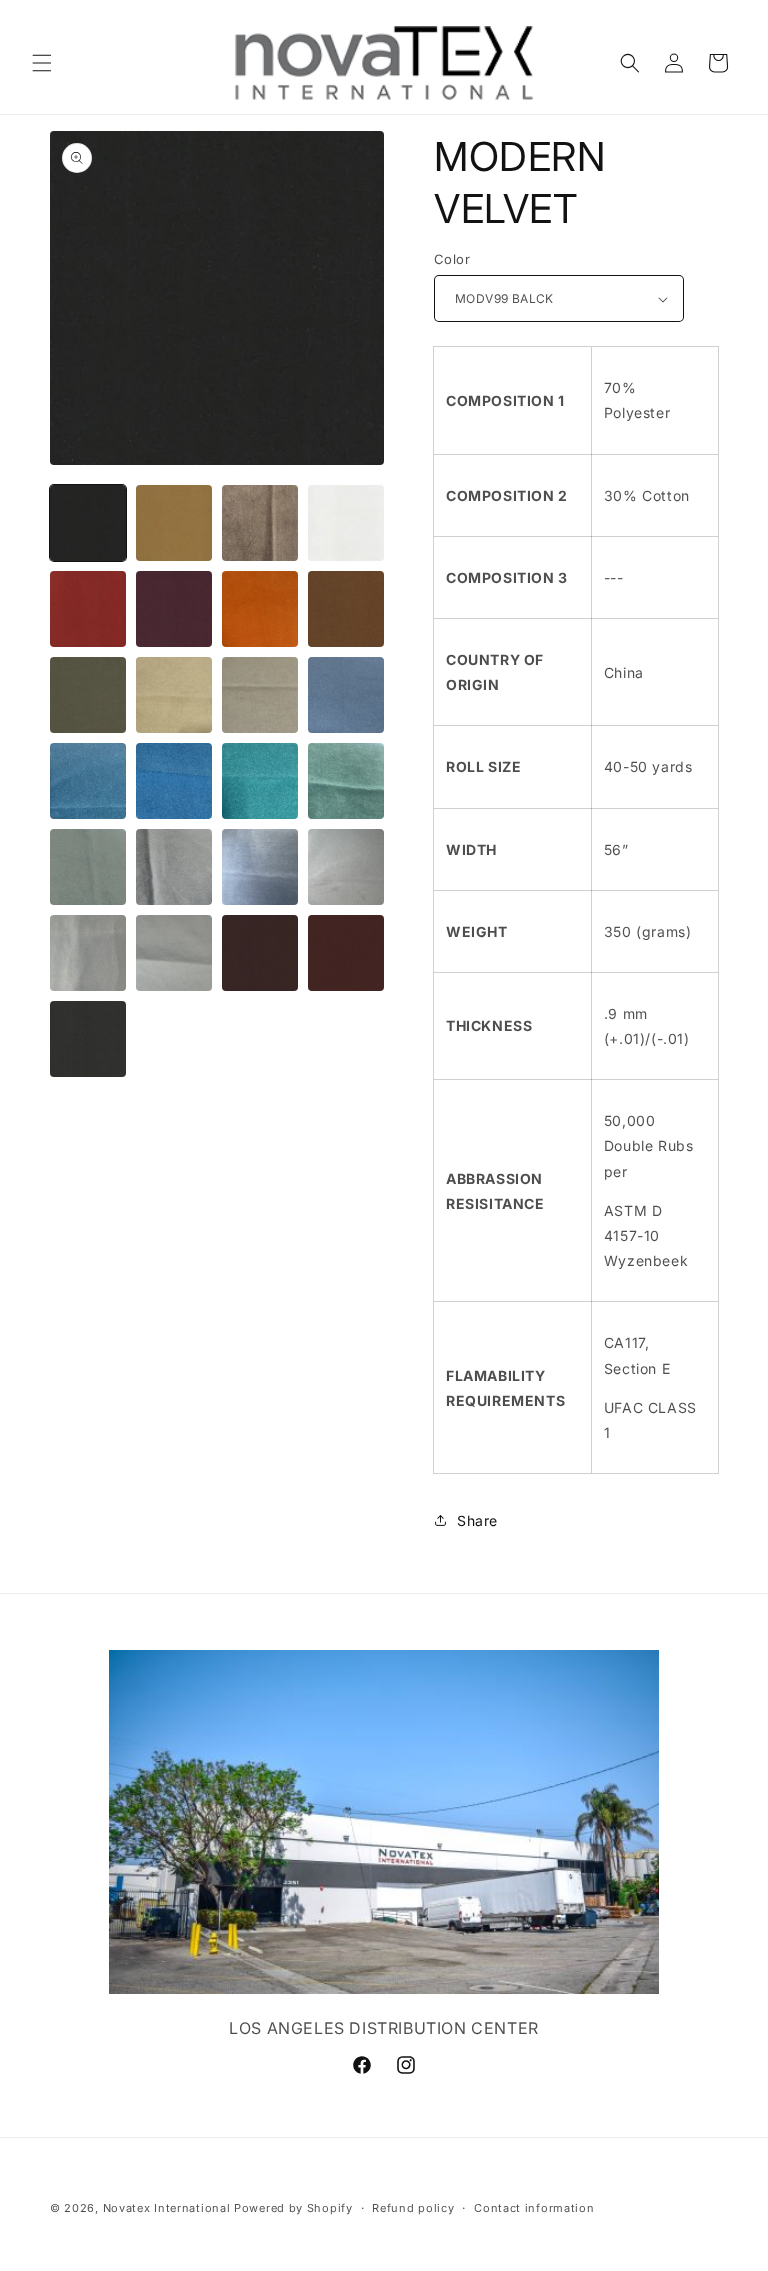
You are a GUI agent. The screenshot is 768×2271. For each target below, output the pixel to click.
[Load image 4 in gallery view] (346, 523)
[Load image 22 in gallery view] (174, 953)
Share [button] (477, 1520)
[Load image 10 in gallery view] (174, 695)
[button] (42, 63)
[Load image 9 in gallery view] (88, 695)
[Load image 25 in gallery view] (88, 1039)
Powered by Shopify (293, 2208)
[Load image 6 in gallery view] (174, 609)
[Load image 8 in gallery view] (346, 609)
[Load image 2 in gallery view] (174, 523)
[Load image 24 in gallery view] (346, 953)
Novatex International (168, 2208)
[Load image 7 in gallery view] (260, 609)
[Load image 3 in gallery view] (260, 523)
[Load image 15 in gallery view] (260, 781)
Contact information (534, 2208)
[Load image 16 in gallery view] (346, 781)
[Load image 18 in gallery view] (174, 867)
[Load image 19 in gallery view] (260, 867)
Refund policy (413, 2208)
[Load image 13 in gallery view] (88, 781)
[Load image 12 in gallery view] (346, 695)
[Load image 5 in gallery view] (88, 609)
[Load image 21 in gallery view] (88, 953)
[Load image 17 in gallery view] (88, 867)
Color (452, 259)
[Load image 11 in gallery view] (260, 695)
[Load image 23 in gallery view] (260, 953)
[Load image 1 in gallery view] (88, 523)
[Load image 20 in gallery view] (346, 867)
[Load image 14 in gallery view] (174, 781)
